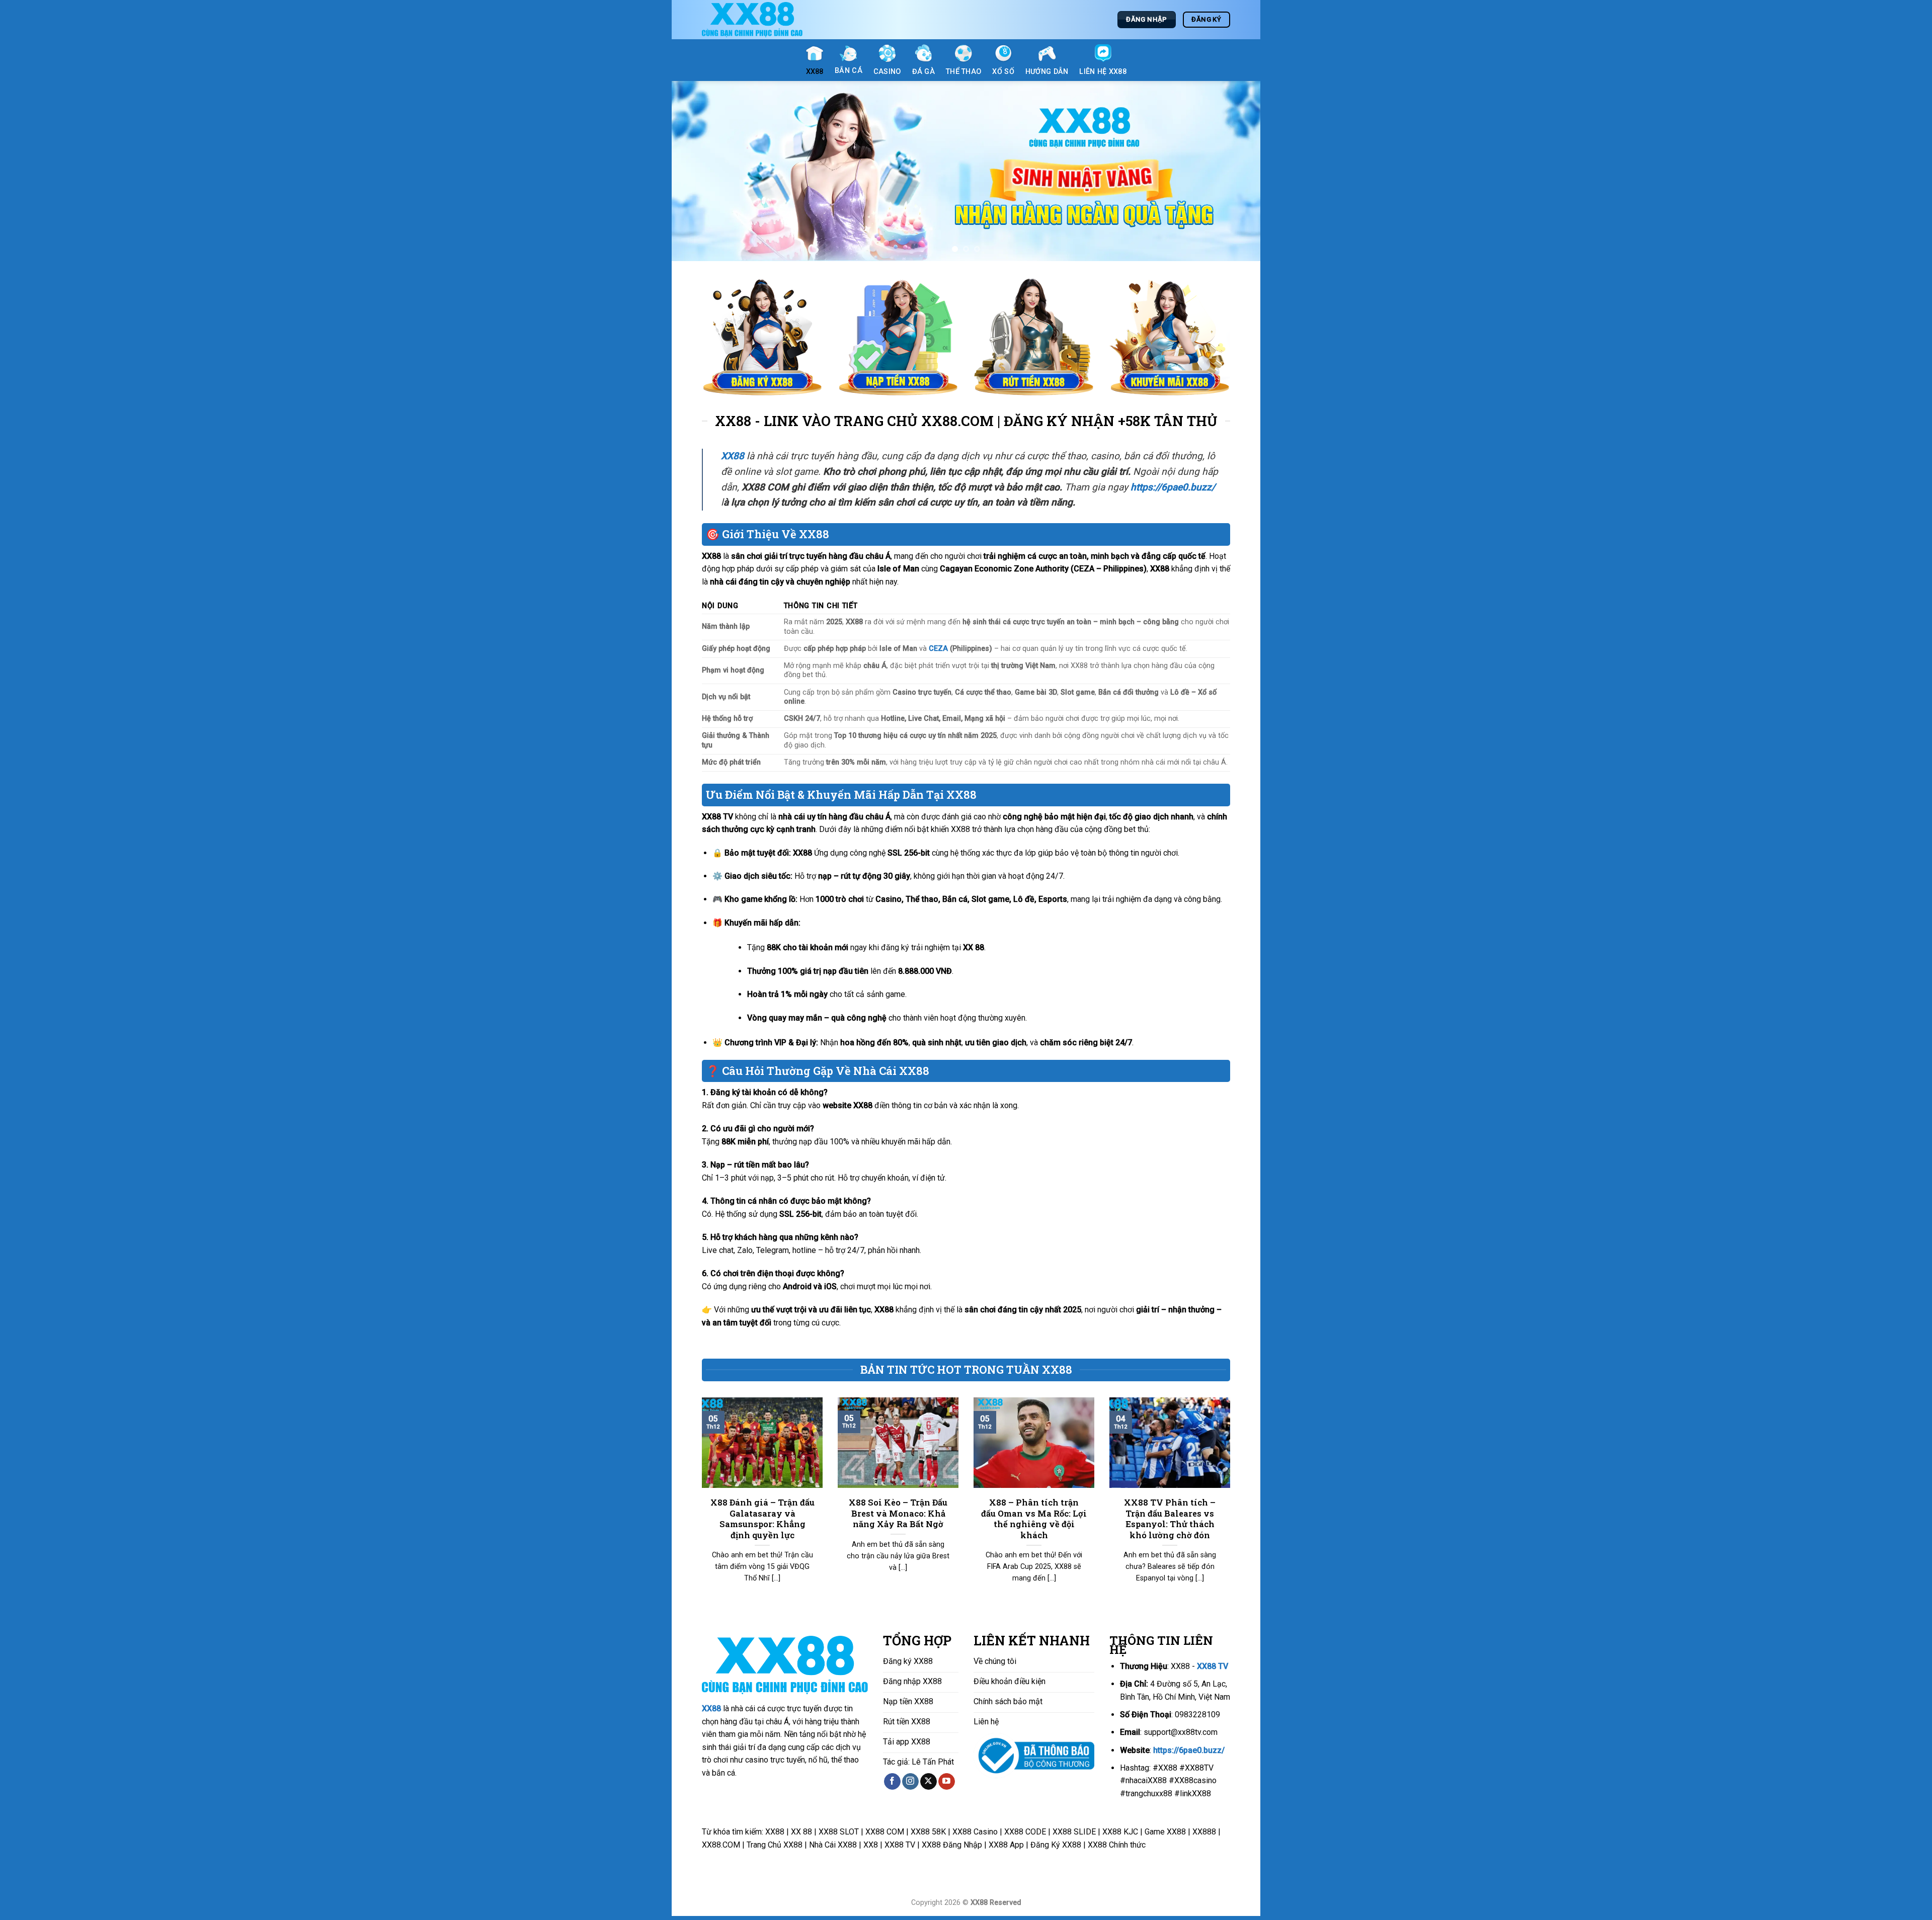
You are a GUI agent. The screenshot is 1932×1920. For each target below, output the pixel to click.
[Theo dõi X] (929, 1785)
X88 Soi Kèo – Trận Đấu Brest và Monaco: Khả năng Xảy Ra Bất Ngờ (898, 1517)
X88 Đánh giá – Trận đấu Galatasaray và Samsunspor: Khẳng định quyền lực (762, 1522)
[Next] (1236, 173)
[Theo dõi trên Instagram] (910, 1785)
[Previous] (696, 173)
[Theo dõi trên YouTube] (947, 1785)
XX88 (711, 1713)
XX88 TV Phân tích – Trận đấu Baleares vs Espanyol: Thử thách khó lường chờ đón (1170, 1522)
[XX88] (752, 20)
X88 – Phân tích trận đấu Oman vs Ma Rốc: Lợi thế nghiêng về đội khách (1034, 1522)
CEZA (938, 652)
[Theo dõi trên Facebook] (892, 1785)
